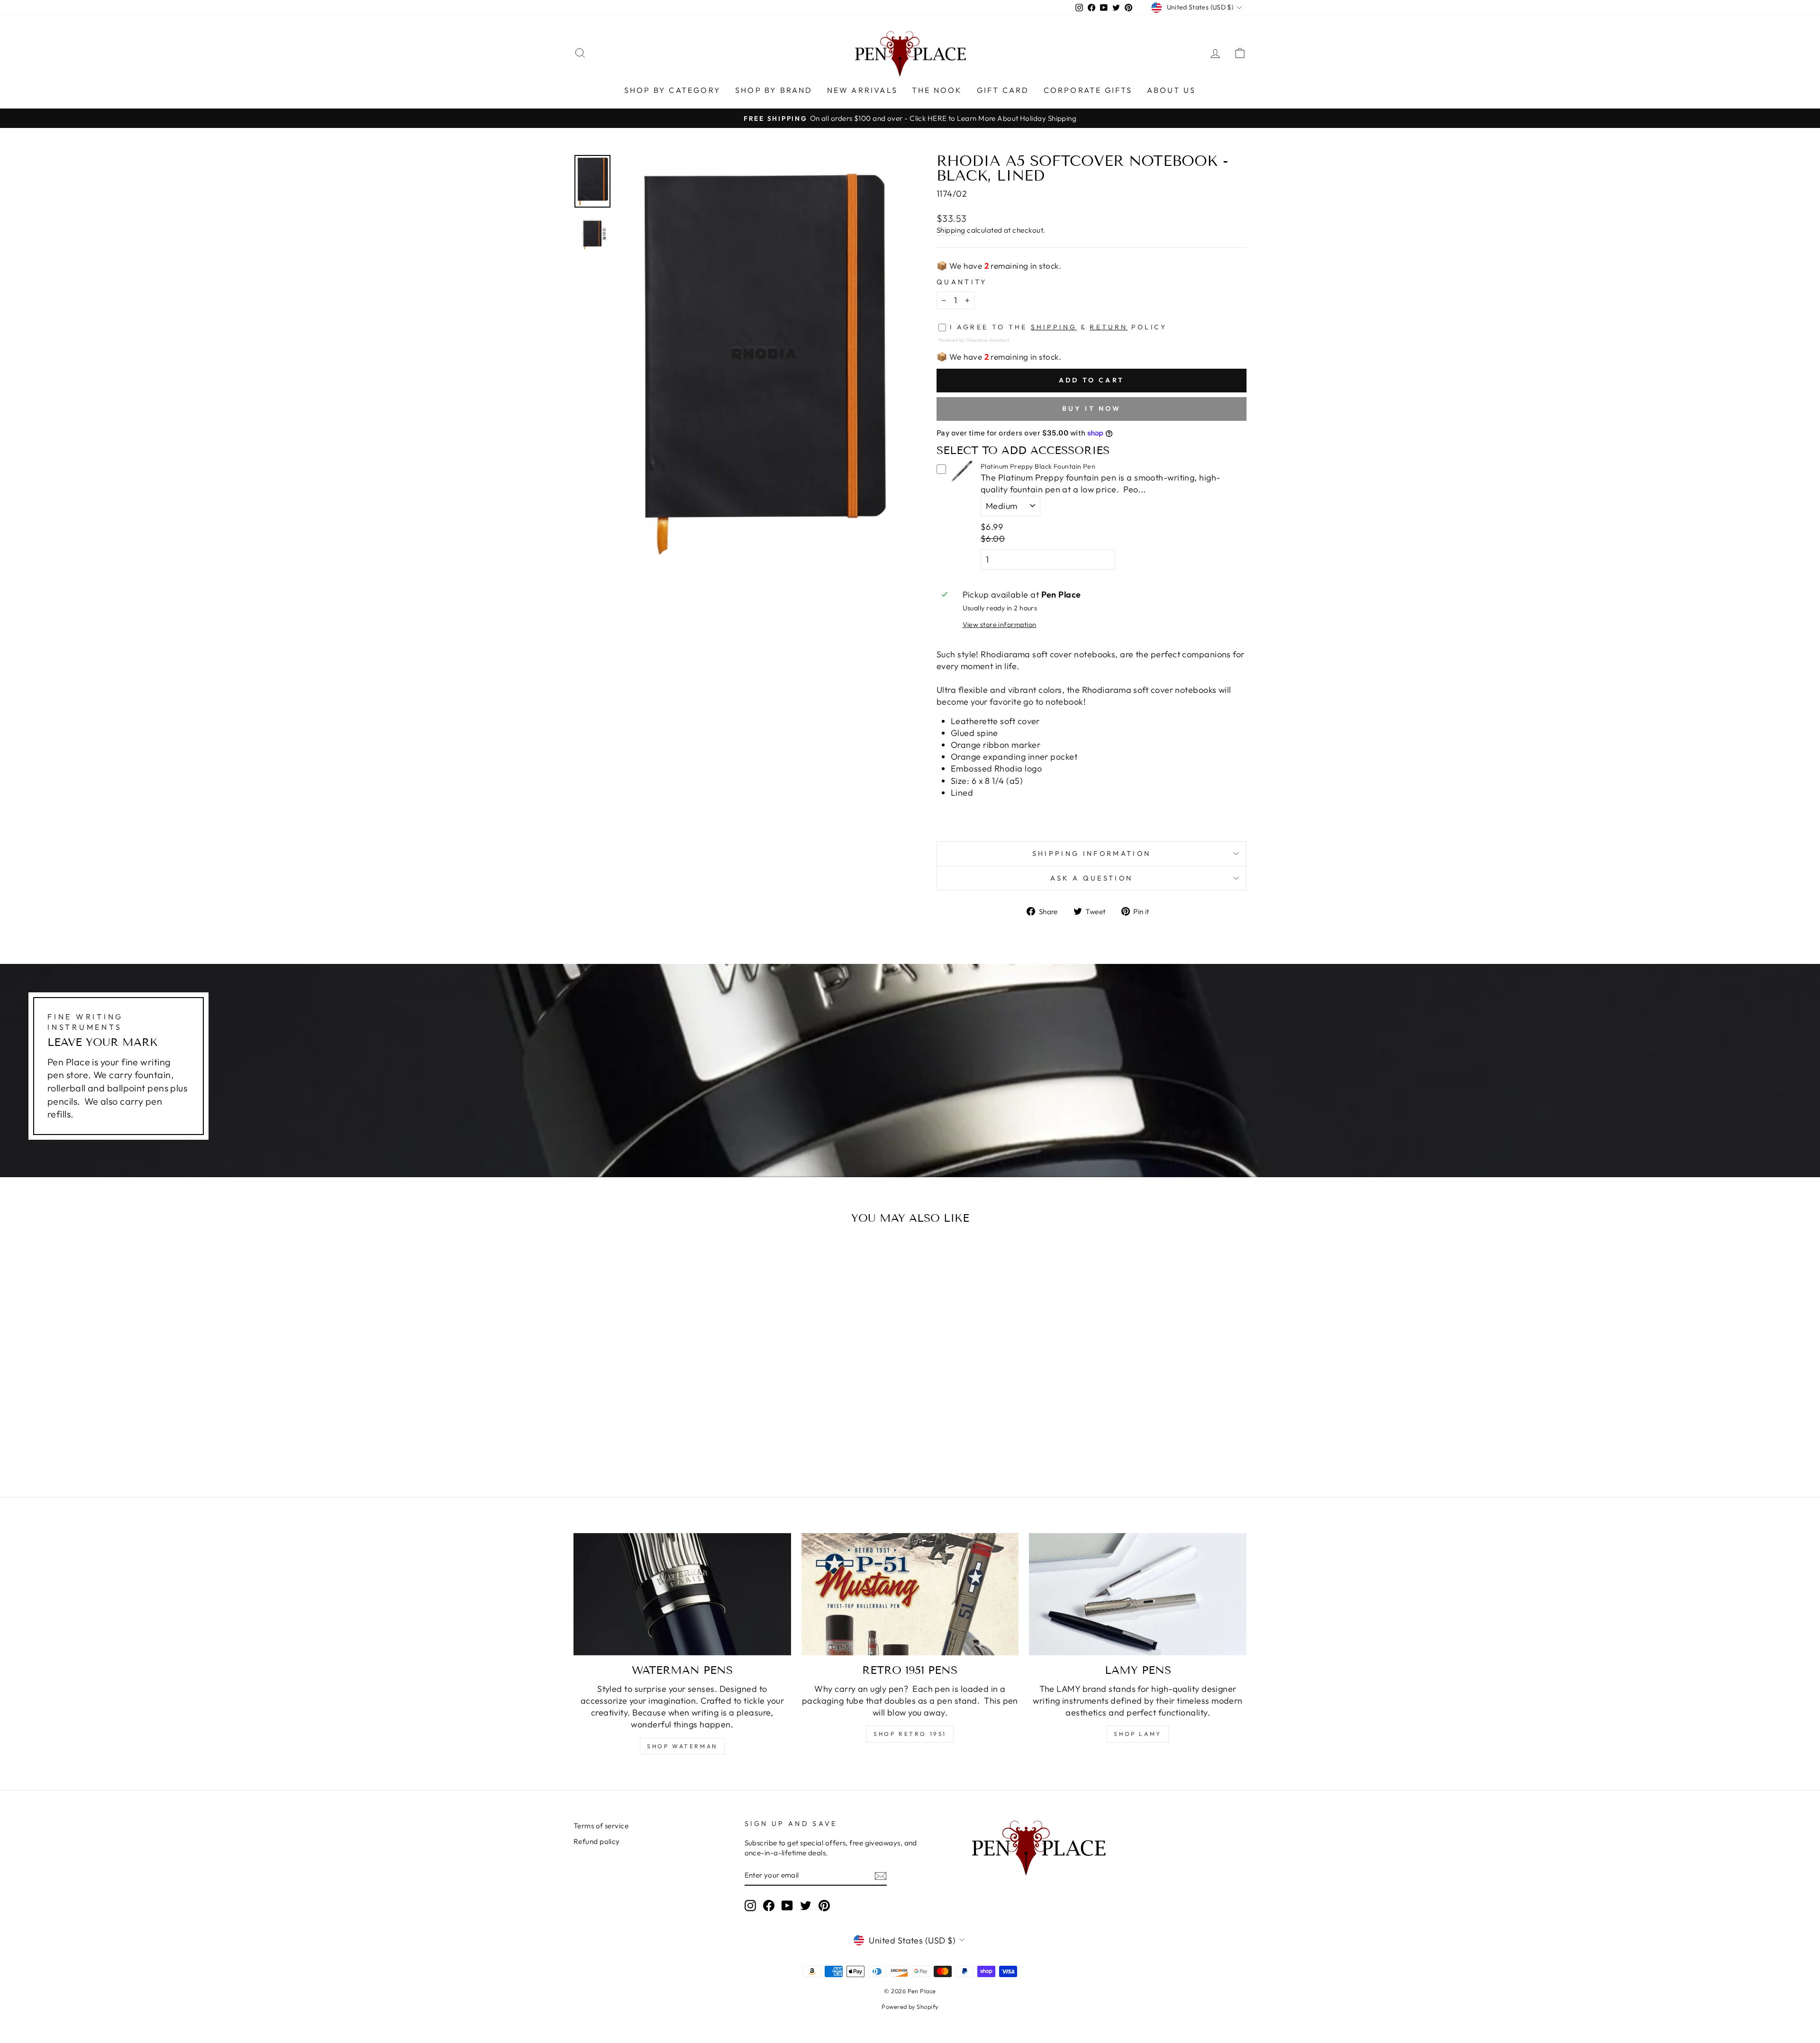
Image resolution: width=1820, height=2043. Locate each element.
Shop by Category (673, 90)
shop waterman (682, 1746)
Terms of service (601, 1826)
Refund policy (597, 1841)
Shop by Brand (774, 90)
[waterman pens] (682, 1594)
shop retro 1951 (910, 1734)
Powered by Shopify (910, 2007)
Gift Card (1003, 90)
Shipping (951, 230)
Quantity (962, 282)
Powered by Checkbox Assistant (974, 340)
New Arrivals (862, 90)
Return (1109, 327)
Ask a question (1092, 878)
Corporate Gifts (1088, 90)
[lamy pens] (1138, 1594)
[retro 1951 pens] (910, 1594)
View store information (1000, 625)
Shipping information (1092, 854)
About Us (1172, 90)
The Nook (937, 90)
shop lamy (1137, 1734)
